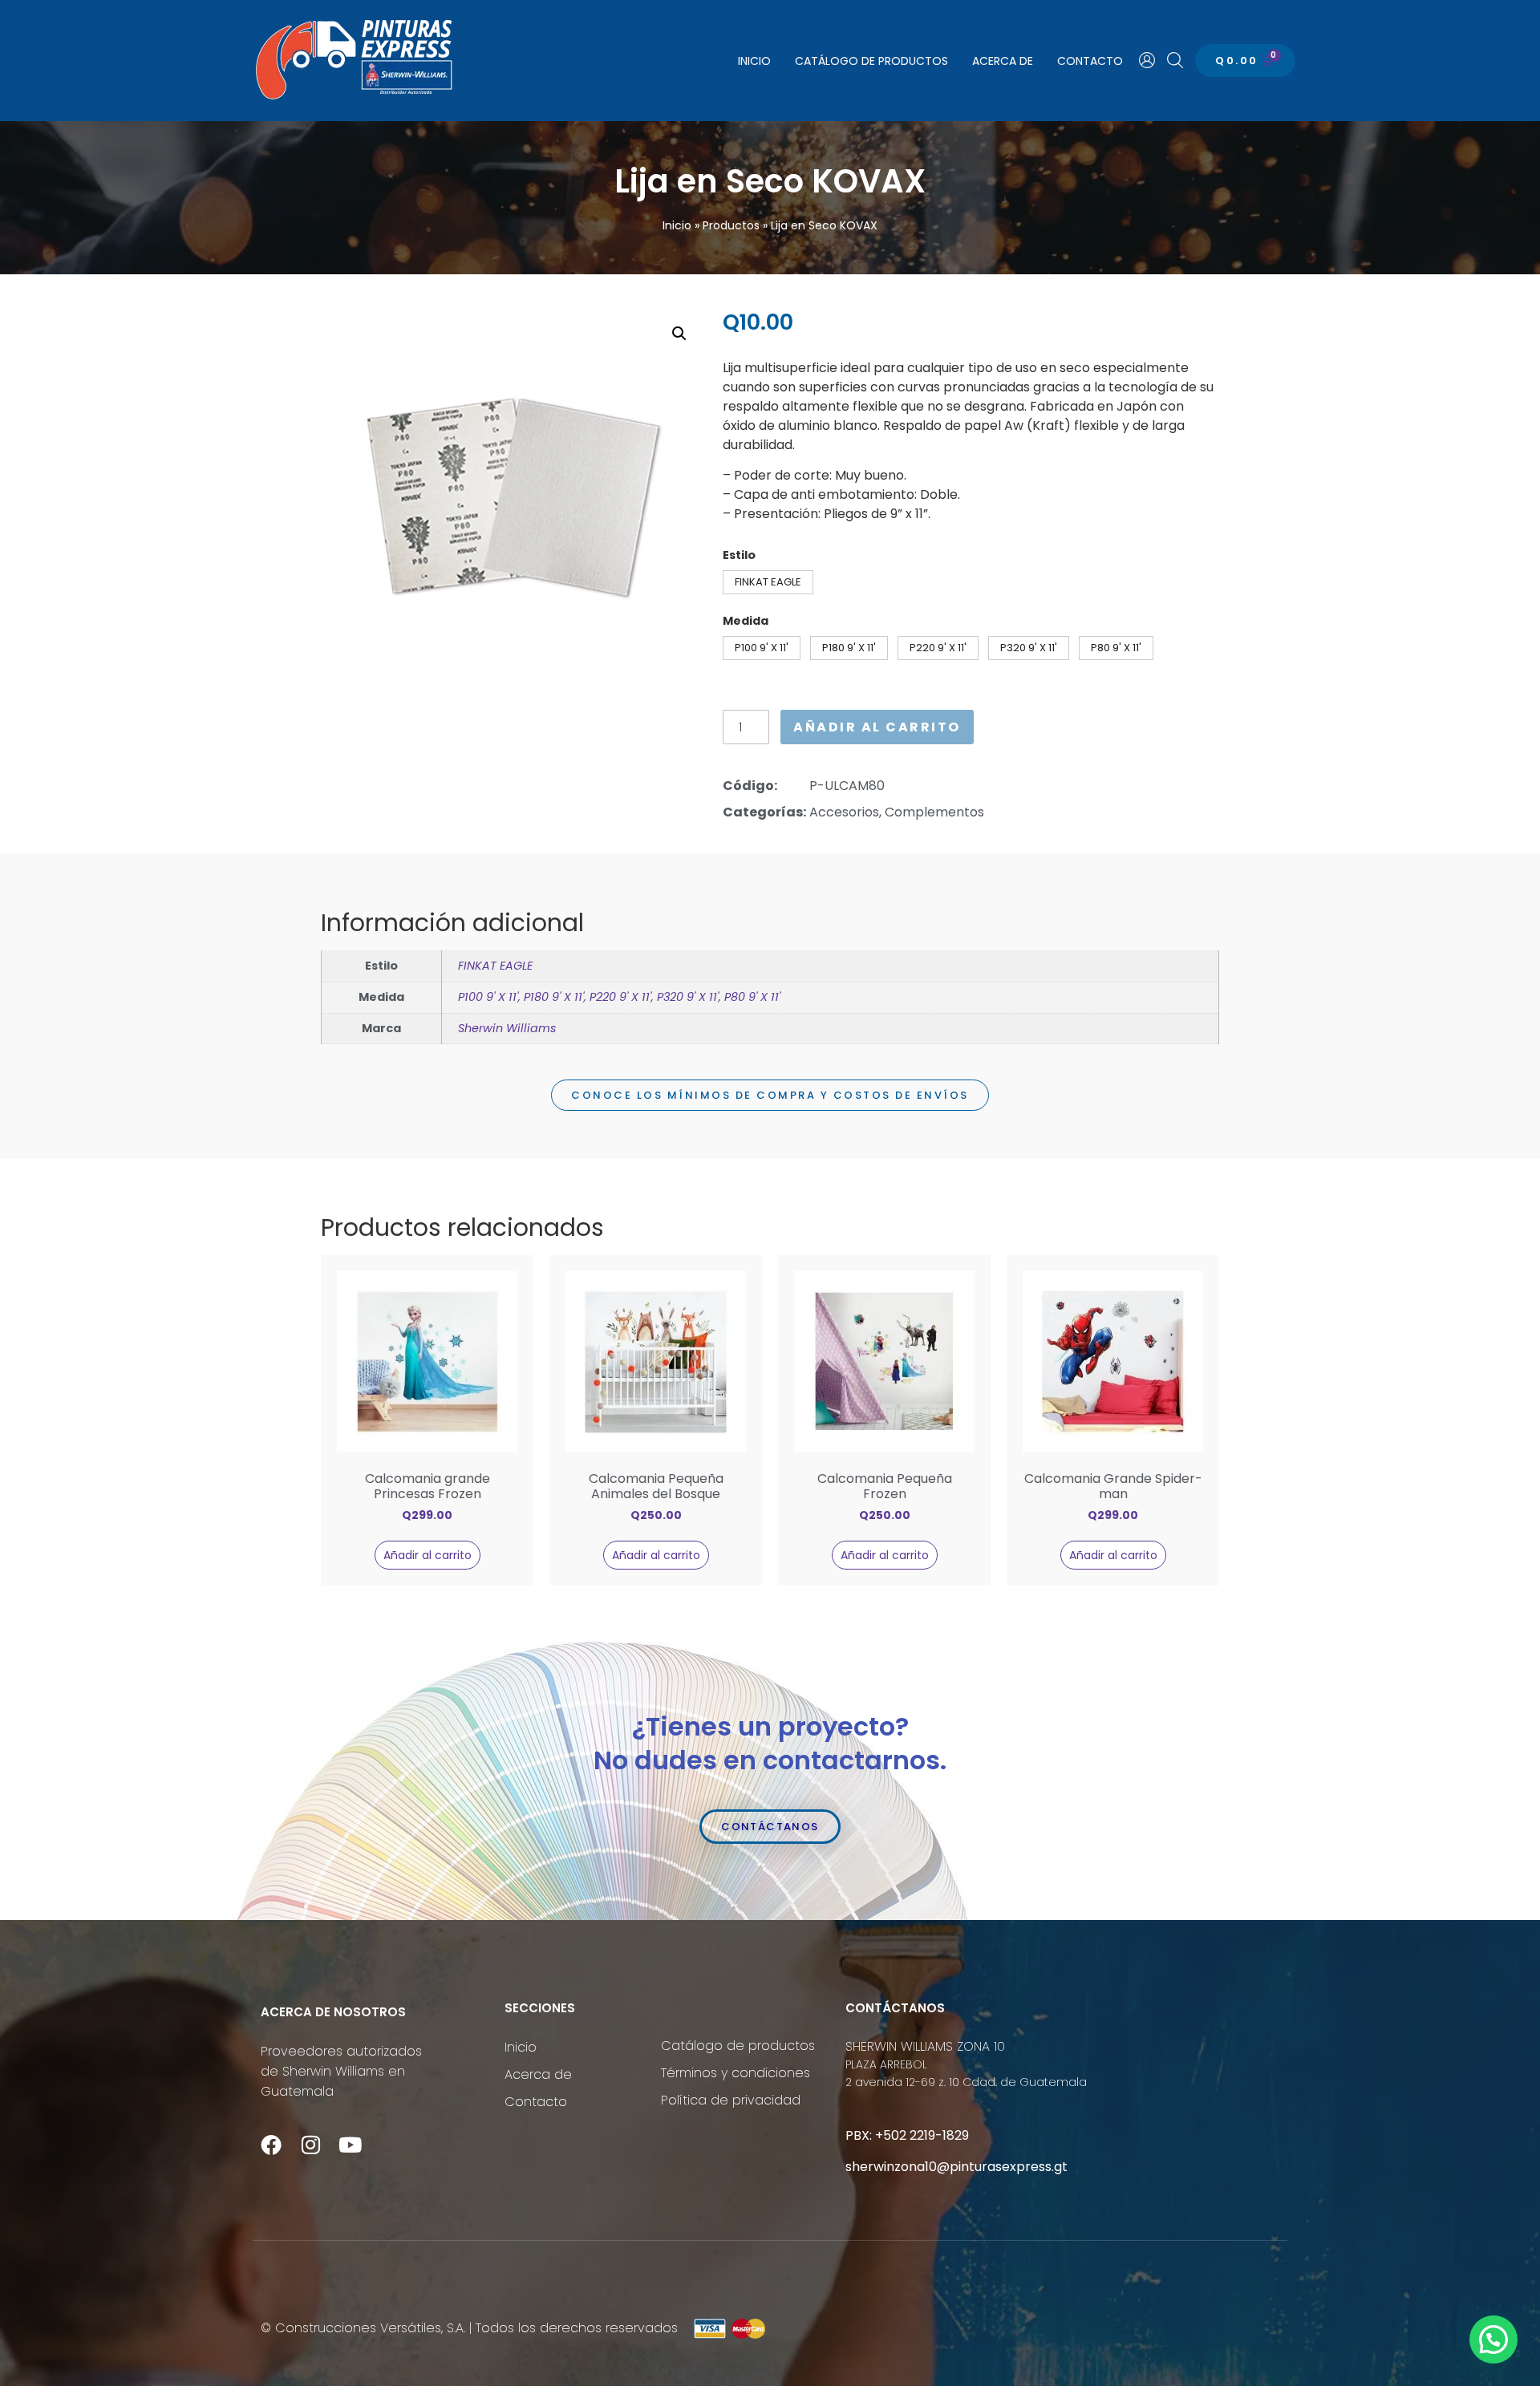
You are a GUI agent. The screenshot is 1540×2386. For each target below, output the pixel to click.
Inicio (754, 61)
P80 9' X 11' (752, 997)
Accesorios (844, 812)
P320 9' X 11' (688, 997)
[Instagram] (310, 2145)
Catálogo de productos (871, 61)
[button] (679, 334)
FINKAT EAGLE (495, 966)
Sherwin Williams (507, 1028)
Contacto (1090, 61)
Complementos (934, 812)
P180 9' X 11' (554, 997)
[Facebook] (271, 2145)
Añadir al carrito (877, 727)
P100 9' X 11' (488, 997)
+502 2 (896, 2135)
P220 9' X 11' (620, 997)
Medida (746, 621)
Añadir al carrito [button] (428, 1555)
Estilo (739, 555)
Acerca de (1003, 61)
